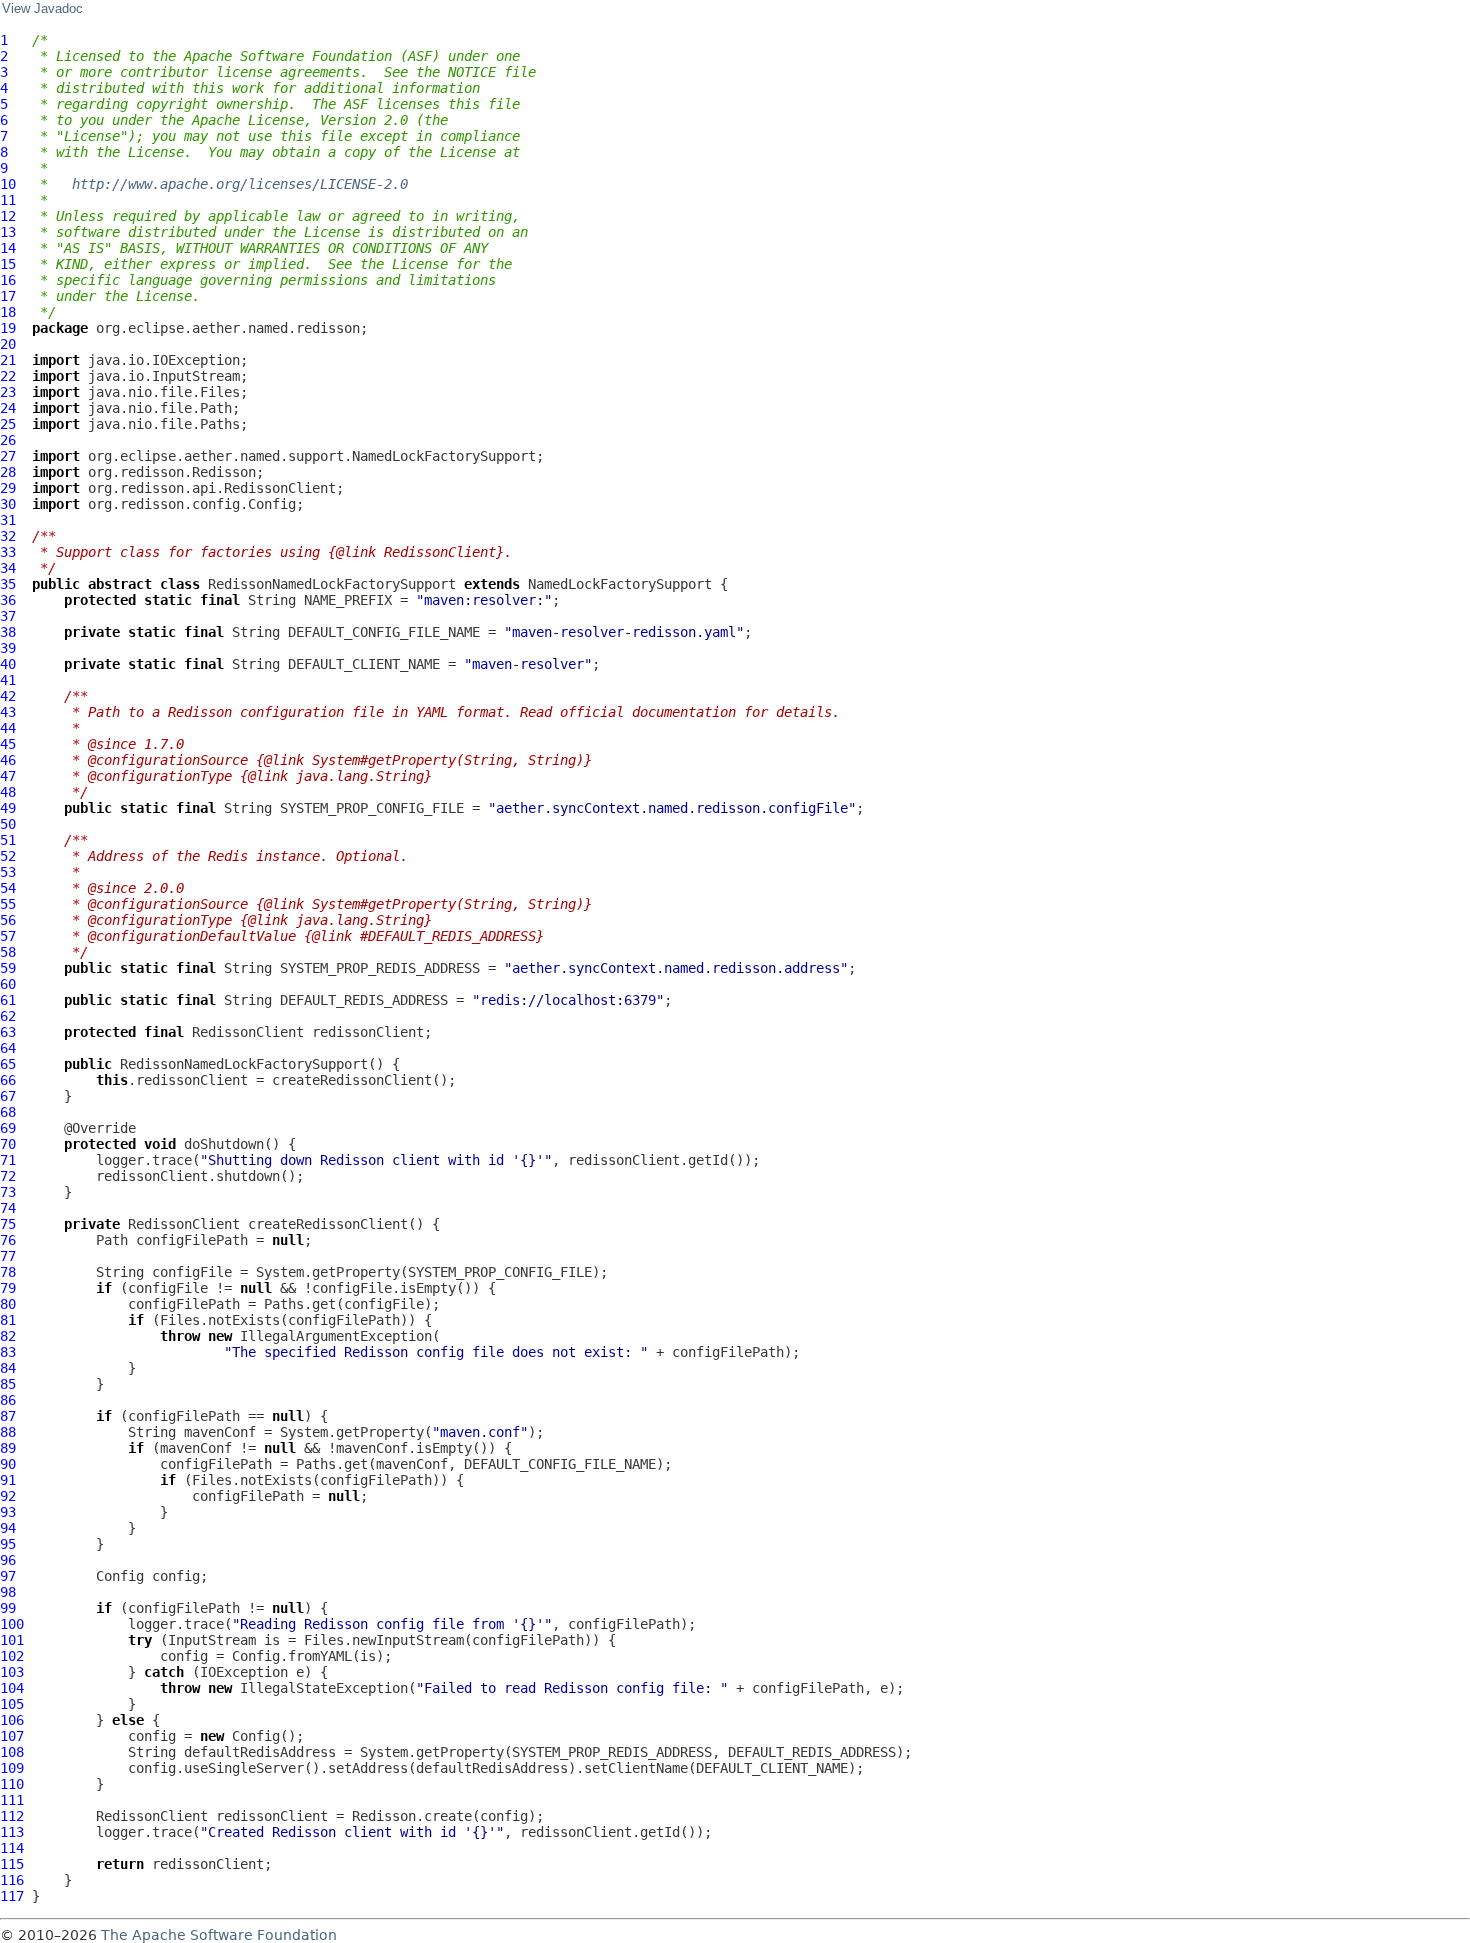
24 (8, 408)
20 (8, 344)
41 (8, 680)
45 (8, 744)
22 (8, 376)
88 (8, 1432)
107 (12, 1736)
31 (8, 520)
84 (8, 1368)
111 (12, 1800)
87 (8, 1416)
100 (12, 1624)
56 (8, 920)
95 (8, 1544)
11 (8, 200)
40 (8, 664)
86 (8, 1400)
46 (8, 760)
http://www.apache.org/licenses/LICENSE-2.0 (240, 184)
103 (12, 1672)
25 (8, 424)
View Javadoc (42, 9)
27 (8, 456)
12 (8, 216)
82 (8, 1336)
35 (8, 584)
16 (8, 280)
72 (8, 1176)
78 (8, 1272)
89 (8, 1448)
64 (8, 1048)
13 (8, 232)
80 (8, 1304)
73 (8, 1192)
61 (8, 1000)
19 (8, 328)
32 (8, 536)
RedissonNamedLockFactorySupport (332, 584)
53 (8, 872)
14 (8, 248)
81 (8, 1320)
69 (8, 1128)
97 (8, 1576)
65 (8, 1064)
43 (8, 712)
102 (12, 1656)
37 (8, 616)
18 (8, 312)
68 (8, 1112)
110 (12, 1784)
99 (8, 1608)
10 (8, 184)
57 (8, 936)
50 (8, 824)
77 (8, 1256)
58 (8, 952)
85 (8, 1384)
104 (12, 1688)
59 (8, 968)
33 (8, 552)
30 (8, 504)
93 (8, 1512)
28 (8, 472)
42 (8, 696)
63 (8, 1032)
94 (8, 1528)
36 (8, 600)
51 (8, 840)
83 (8, 1352)
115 (12, 1864)
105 (12, 1704)
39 (8, 648)
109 (12, 1768)
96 (8, 1560)
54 (8, 888)
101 (12, 1640)
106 (12, 1720)
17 (8, 296)
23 (8, 392)
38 (8, 632)
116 (12, 1880)
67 (8, 1096)
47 (8, 776)
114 (12, 1848)
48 (8, 792)
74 (8, 1208)
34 (8, 568)
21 (8, 360)
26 (8, 440)
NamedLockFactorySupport (620, 584)
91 (8, 1480)
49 (8, 808)
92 (8, 1496)
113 (12, 1832)
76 (8, 1240)
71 (8, 1160)
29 (8, 488)
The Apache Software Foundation (219, 1935)
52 (8, 856)
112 (12, 1816)
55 (8, 904)
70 (8, 1144)
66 (8, 1080)
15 (8, 264)
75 (8, 1224)
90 (8, 1464)
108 (12, 1752)
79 (8, 1288)
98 (8, 1592)
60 (8, 984)
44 (8, 728)
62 (8, 1016)
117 (12, 1896)
